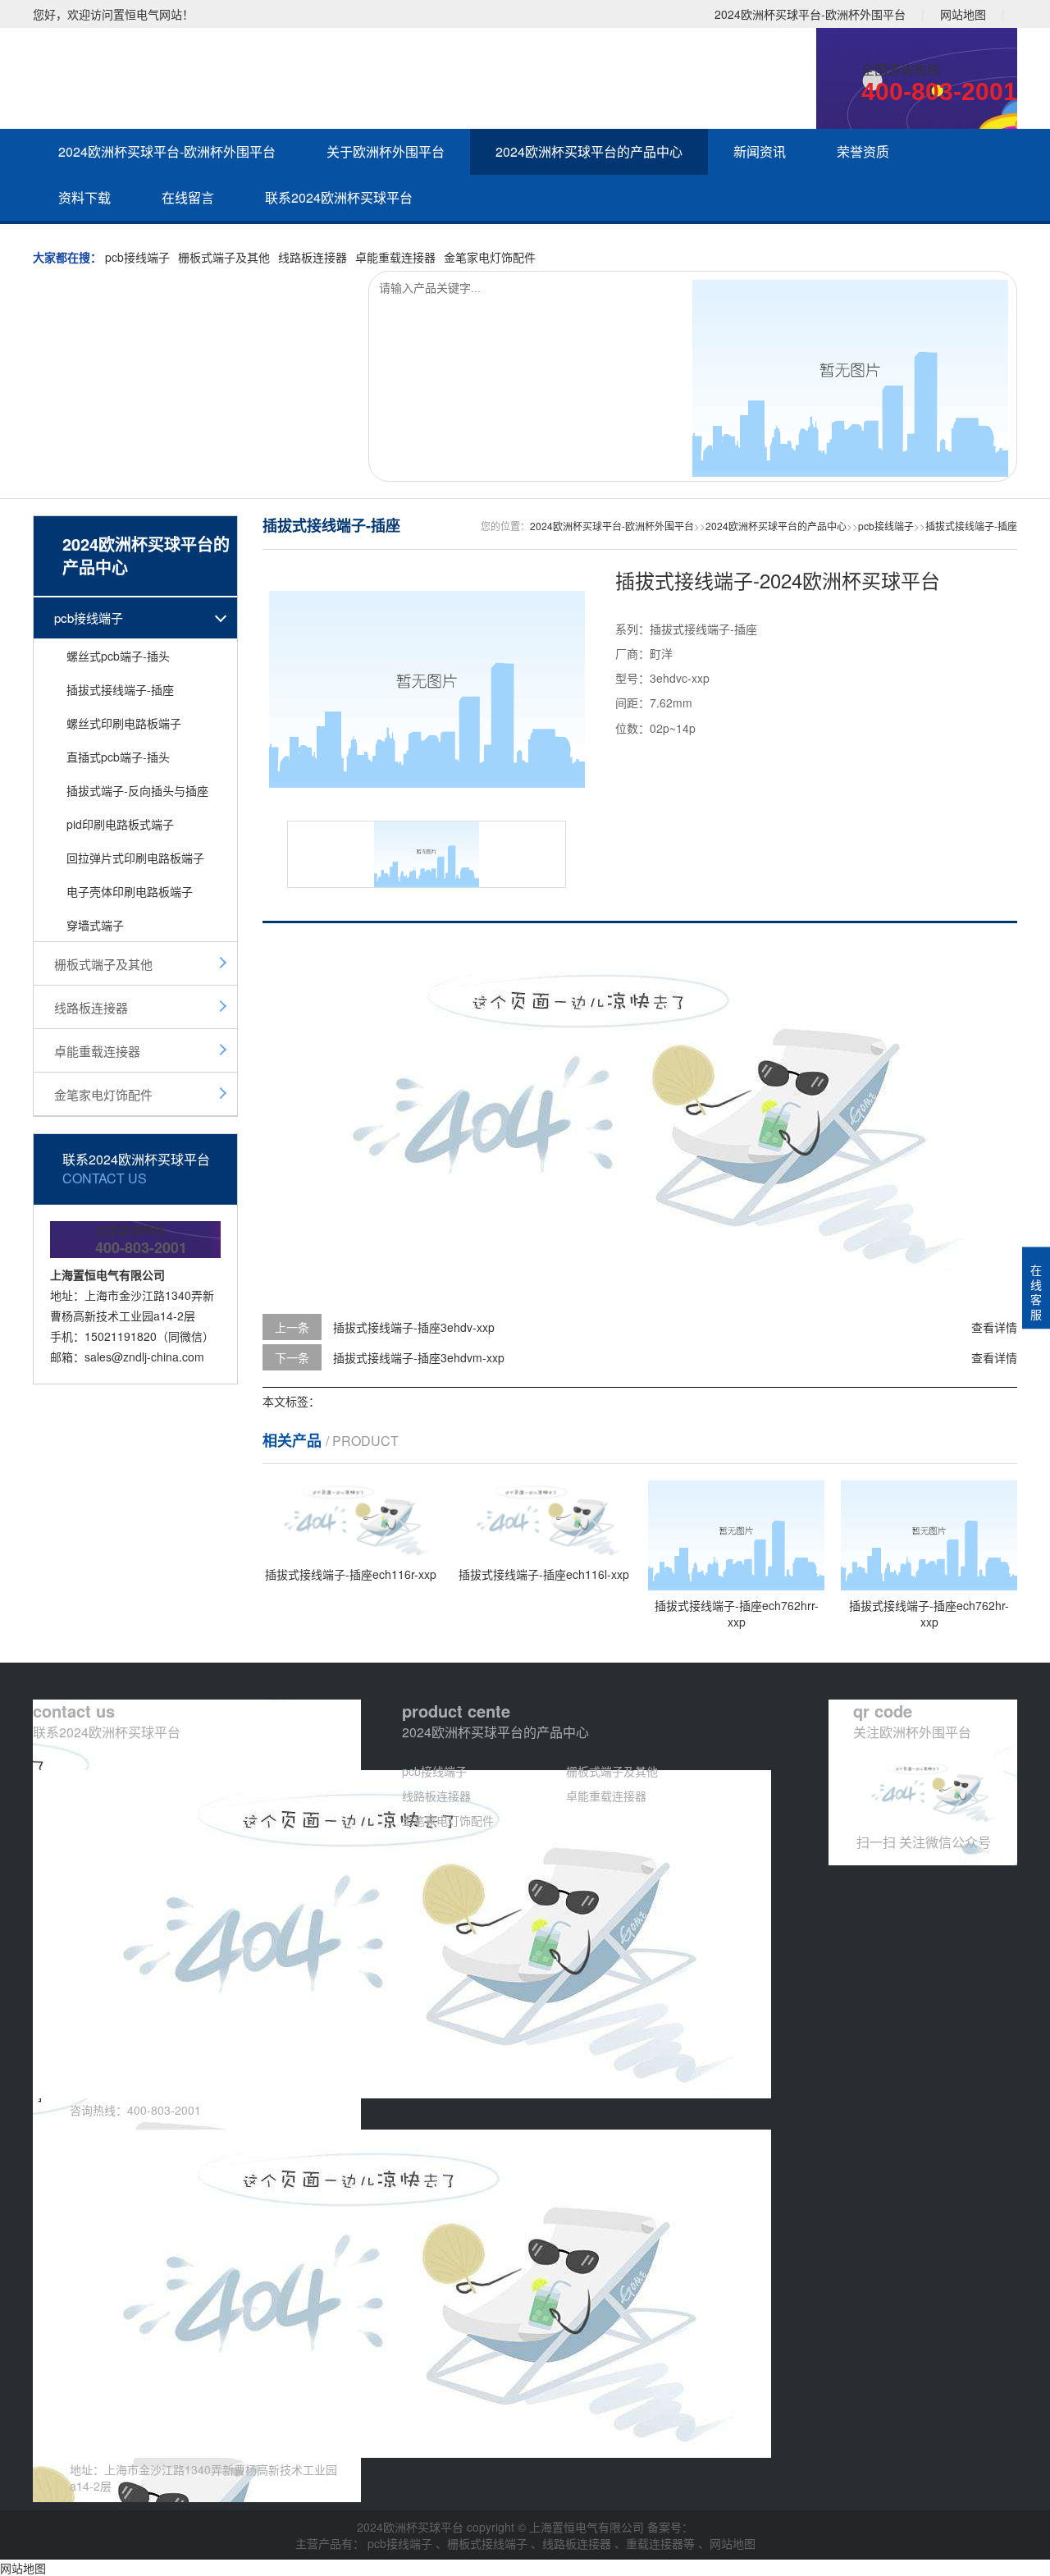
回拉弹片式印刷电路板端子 (135, 858)
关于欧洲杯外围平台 (386, 151)
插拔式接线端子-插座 (120, 689)
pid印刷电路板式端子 (120, 824)
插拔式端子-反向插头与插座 (137, 790)
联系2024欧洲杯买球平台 (339, 197)
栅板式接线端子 (489, 2543)
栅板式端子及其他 (224, 257)
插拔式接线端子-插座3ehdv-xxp (414, 1327)
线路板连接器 (313, 257)
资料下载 (84, 197)
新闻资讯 (760, 151)
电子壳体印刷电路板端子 (130, 891)
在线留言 (188, 197)
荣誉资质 (863, 151)
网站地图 (963, 14)
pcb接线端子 (137, 257)
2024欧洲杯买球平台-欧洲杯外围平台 (810, 14)
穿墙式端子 (95, 925)
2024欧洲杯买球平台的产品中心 (589, 151)
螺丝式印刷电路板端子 (124, 723)
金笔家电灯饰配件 (490, 257)
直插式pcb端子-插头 (118, 757)
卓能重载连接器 (395, 257)
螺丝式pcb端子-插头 (118, 656)
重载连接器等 (662, 2543)
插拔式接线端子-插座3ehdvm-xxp (419, 1357)
